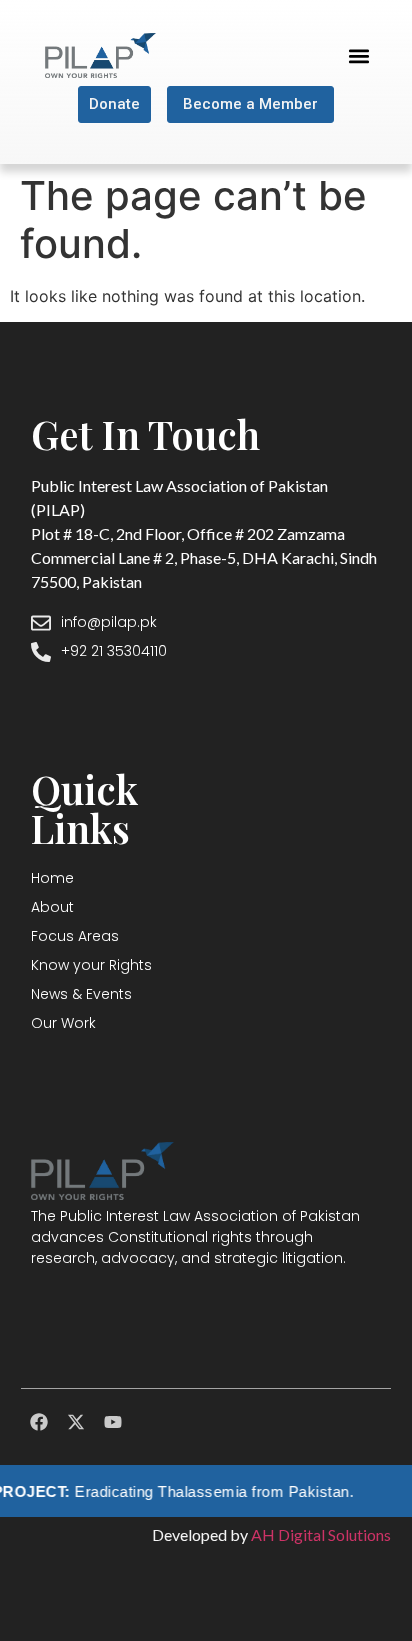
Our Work (63, 1023)
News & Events (81, 994)
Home (52, 878)
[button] (358, 55)
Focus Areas (75, 936)
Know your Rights (91, 965)
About (52, 907)
